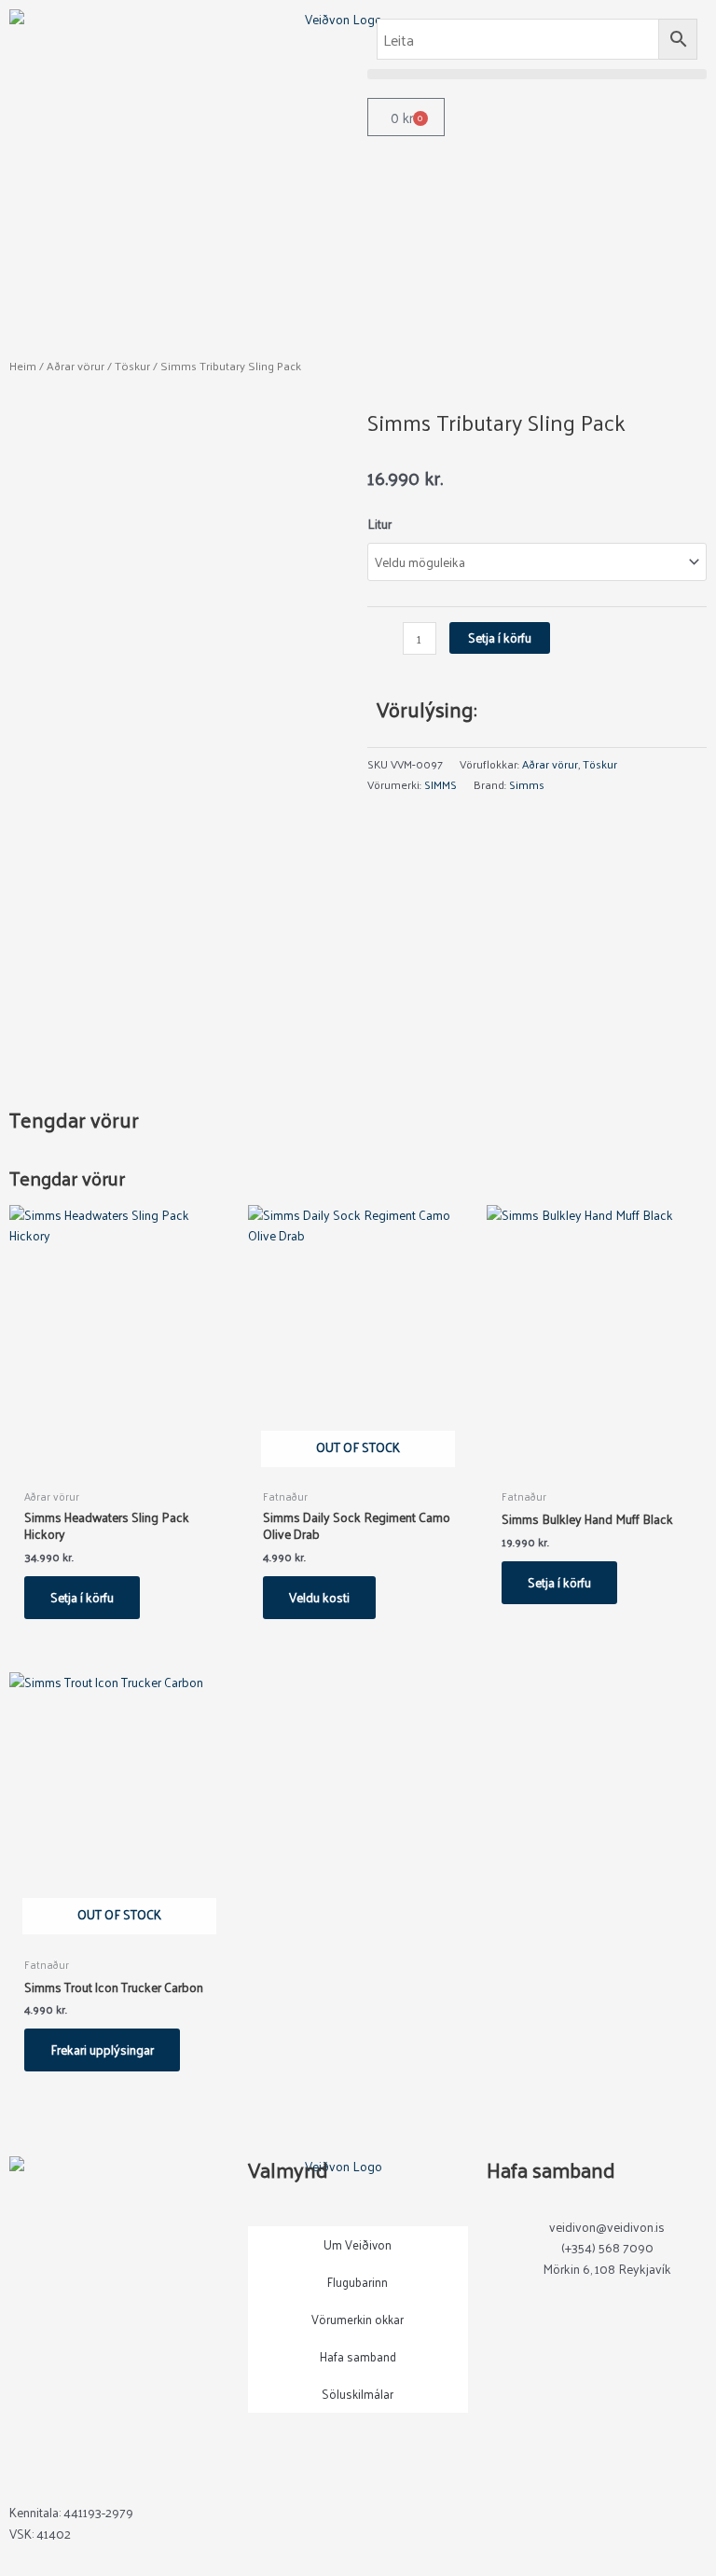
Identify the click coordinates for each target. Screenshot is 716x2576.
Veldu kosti (319, 1597)
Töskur (132, 365)
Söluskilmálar (358, 2394)
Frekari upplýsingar (102, 2050)
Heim (23, 365)
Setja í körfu (500, 637)
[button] (537, 74)
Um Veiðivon (358, 2244)
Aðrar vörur (76, 365)
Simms (527, 784)
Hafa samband (358, 2356)
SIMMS (441, 784)
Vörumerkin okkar (358, 2319)
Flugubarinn (358, 2282)
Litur (379, 524)
